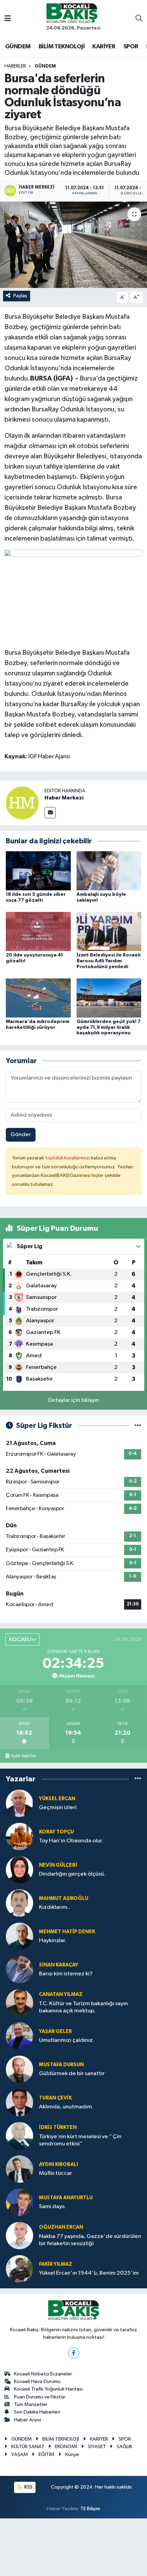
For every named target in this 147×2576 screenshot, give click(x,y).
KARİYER (104, 47)
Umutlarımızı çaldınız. (66, 2040)
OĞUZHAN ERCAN (61, 2227)
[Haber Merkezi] (22, 803)
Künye (72, 2454)
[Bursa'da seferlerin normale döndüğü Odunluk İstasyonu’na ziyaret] (73, 245)
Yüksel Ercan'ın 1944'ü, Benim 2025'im (89, 2273)
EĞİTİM (46, 2454)
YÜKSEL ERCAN (57, 1799)
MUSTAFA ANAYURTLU (66, 2198)
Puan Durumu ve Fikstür (40, 2397)
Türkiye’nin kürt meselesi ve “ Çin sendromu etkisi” (80, 2140)
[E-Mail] (50, 813)
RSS (28, 2487)
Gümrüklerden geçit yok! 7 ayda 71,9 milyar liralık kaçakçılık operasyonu (109, 1027)
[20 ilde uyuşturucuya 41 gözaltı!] (38, 931)
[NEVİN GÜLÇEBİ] (19, 1870)
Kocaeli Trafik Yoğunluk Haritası (48, 2389)
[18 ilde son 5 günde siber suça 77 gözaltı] (38, 871)
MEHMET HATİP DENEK (67, 1932)
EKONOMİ (66, 2447)
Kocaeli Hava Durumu (37, 2381)
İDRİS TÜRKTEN (58, 2127)
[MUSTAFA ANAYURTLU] (19, 2202)
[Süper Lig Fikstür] (138, 1426)
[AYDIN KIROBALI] (19, 2169)
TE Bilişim (90, 2509)
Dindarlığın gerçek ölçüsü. (72, 1874)
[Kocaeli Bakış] (72, 13)
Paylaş (20, 296)
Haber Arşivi (28, 2420)
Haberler (15, 66)
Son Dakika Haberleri (37, 2412)
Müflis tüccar (56, 2173)
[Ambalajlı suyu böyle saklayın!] (109, 871)
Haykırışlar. (52, 1941)
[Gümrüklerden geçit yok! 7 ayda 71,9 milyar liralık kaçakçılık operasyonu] (109, 998)
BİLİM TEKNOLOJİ (62, 47)
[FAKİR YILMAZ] (19, 2269)
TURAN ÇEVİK (55, 2098)
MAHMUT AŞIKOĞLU (64, 1898)
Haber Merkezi (64, 798)
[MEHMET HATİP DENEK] (19, 1936)
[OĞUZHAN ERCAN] (19, 2235)
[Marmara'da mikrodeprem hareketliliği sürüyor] (38, 998)
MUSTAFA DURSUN (61, 2065)
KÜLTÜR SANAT (28, 2447)
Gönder (21, 1135)
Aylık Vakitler (24, 1756)
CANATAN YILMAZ (61, 1994)
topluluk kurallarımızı (68, 1158)
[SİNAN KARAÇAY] (19, 1969)
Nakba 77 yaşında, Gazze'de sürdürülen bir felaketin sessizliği (90, 2240)
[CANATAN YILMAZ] (19, 2003)
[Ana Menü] (8, 19)
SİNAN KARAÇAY (59, 1965)
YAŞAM (20, 2454)
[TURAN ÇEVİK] (19, 2102)
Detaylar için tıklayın (74, 1400)
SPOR (131, 47)
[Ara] (139, 19)
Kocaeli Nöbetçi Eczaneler (43, 2374)
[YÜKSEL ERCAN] (19, 1803)
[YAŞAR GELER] (19, 2036)
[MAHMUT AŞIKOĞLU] (19, 1903)
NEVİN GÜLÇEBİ (58, 1865)
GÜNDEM (18, 47)
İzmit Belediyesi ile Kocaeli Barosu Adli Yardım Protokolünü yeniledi (109, 961)
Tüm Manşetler (31, 2404)
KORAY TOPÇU (56, 1832)
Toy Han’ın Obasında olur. (71, 1841)
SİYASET (97, 2447)
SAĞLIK (124, 2447)
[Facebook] (74, 2353)
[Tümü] (138, 1779)
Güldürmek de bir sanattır (72, 2074)
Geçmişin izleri (58, 1808)
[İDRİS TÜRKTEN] (19, 2136)
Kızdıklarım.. (55, 1907)
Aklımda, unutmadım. (66, 2107)
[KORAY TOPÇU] (19, 1836)
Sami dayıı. (52, 2207)
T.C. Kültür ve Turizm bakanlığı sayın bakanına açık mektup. (83, 2007)
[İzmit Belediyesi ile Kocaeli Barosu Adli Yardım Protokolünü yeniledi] (109, 931)
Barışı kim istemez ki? (66, 1974)
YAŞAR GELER (55, 2031)
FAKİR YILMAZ (56, 2264)
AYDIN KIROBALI (58, 2164)
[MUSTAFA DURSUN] (19, 2069)
